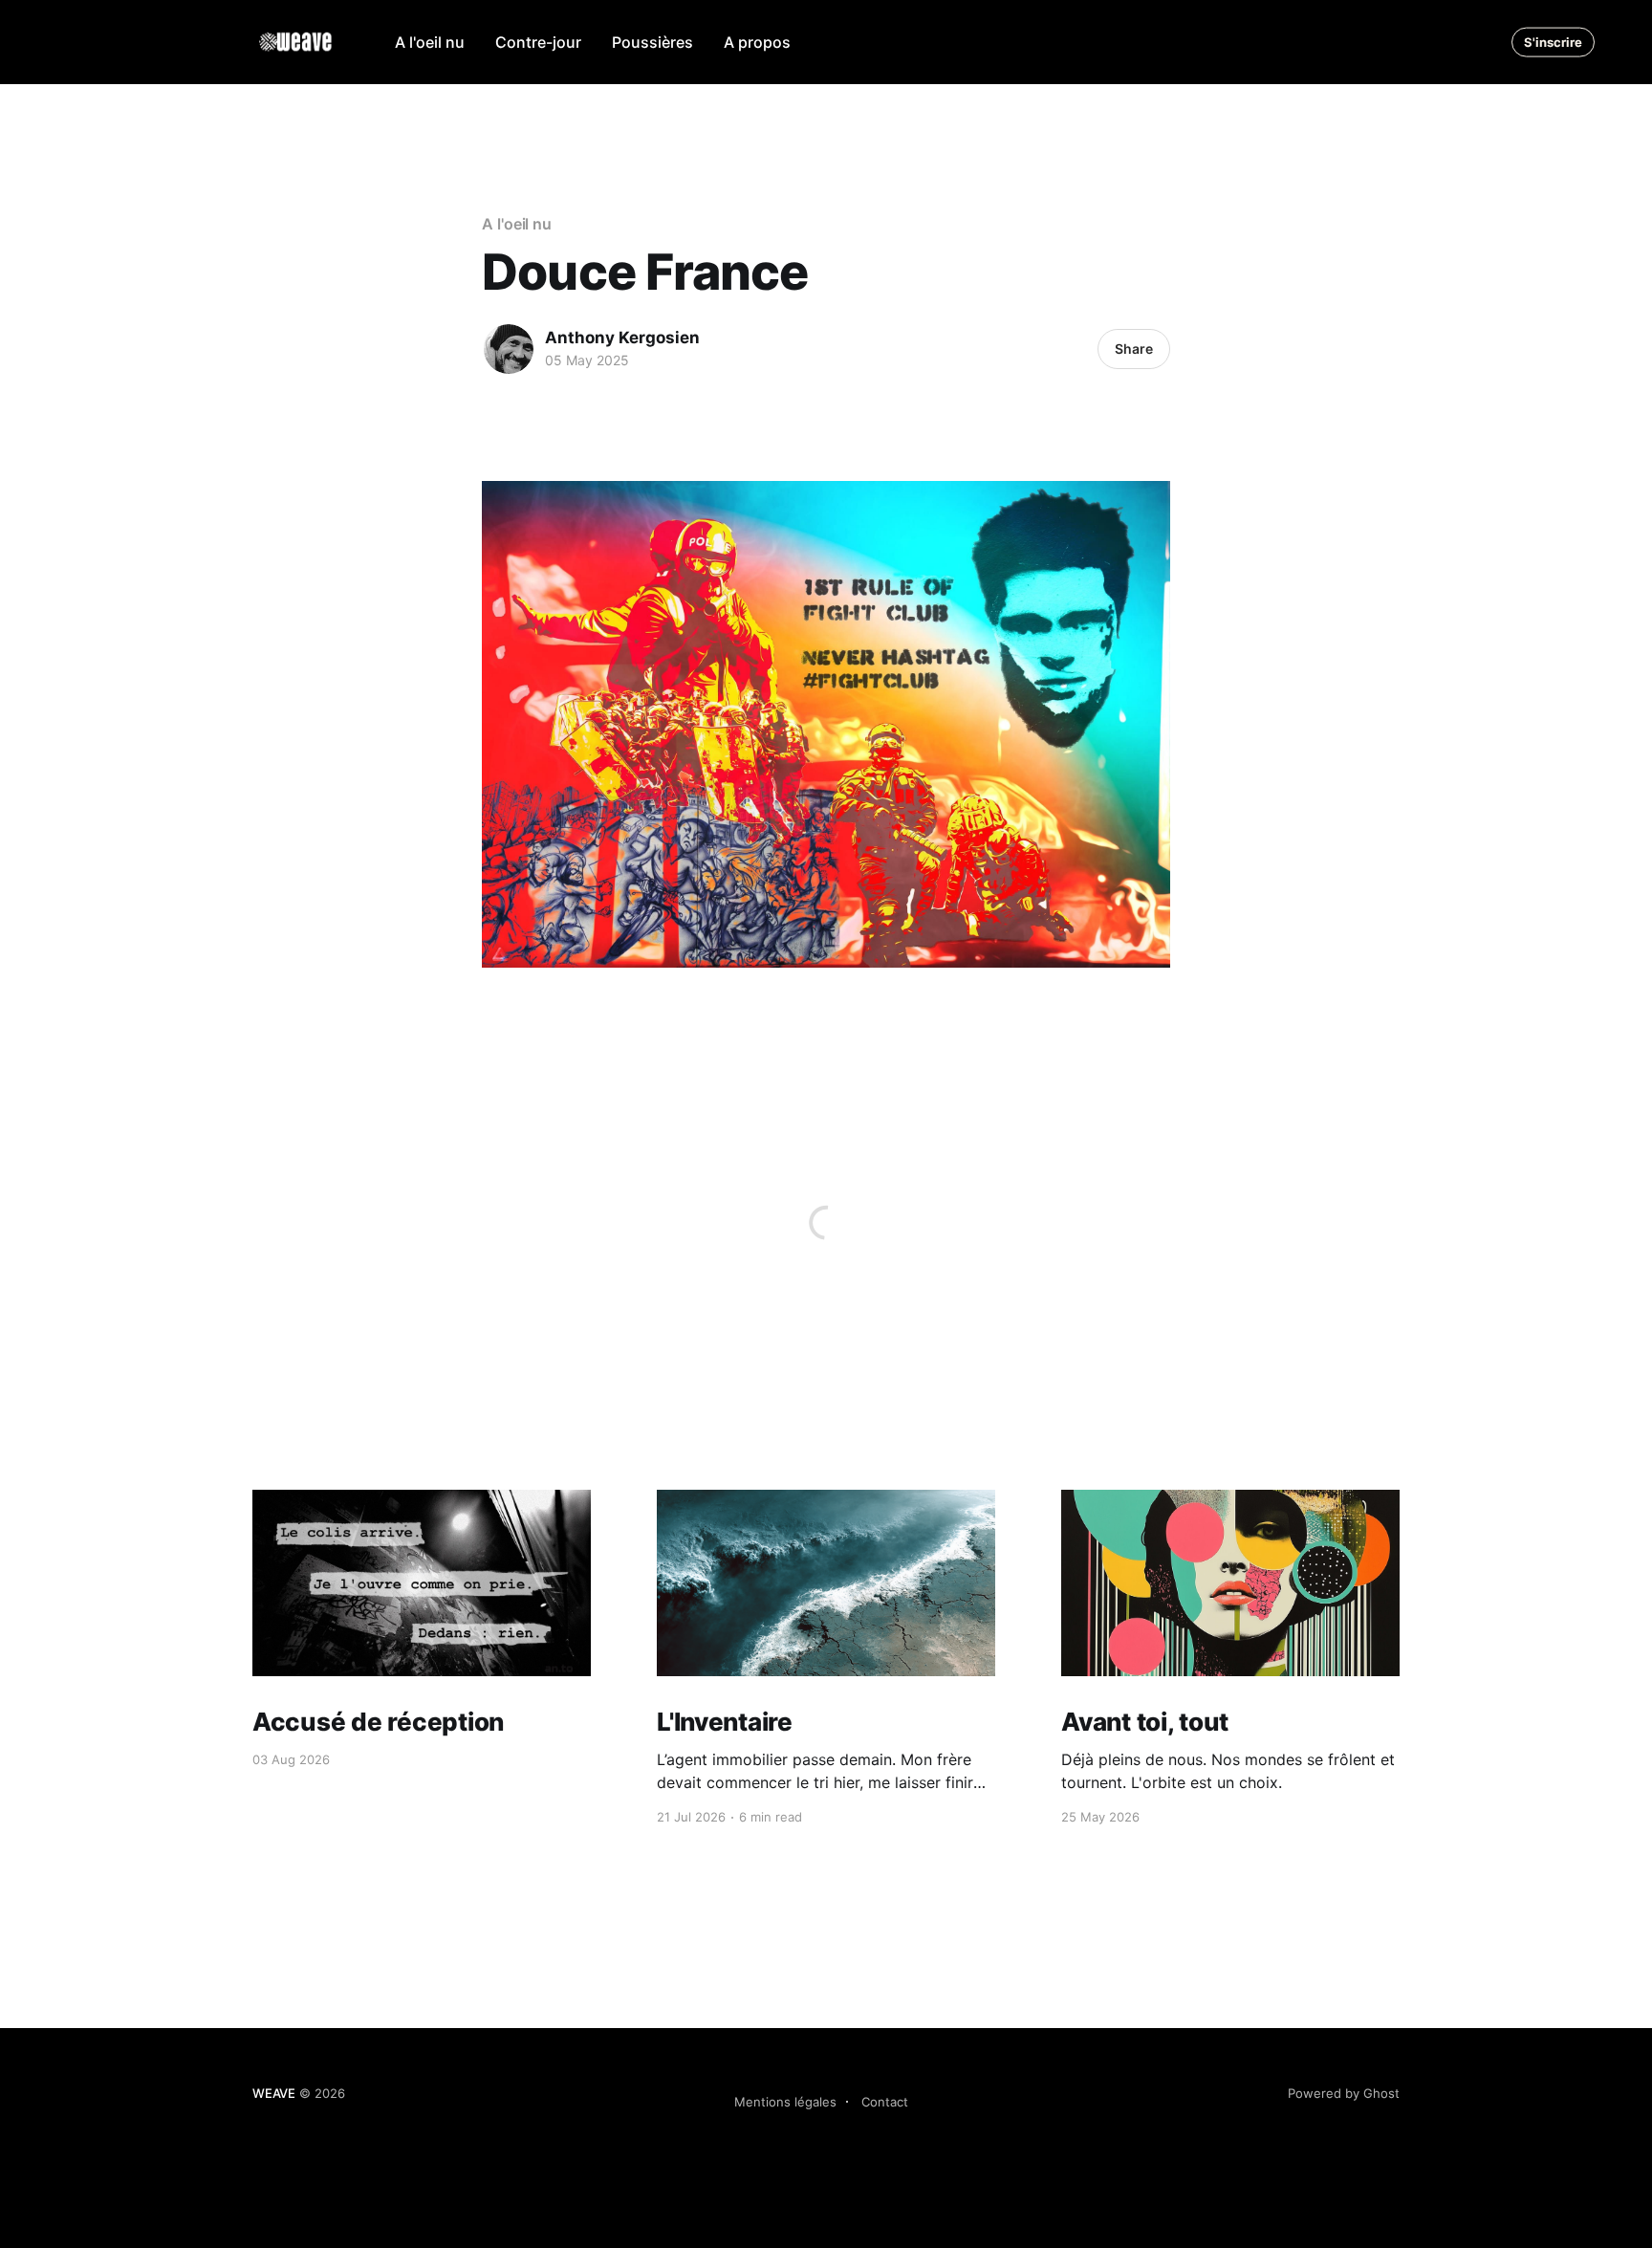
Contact (885, 2102)
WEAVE (274, 2093)
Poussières (652, 42)
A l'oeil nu (430, 42)
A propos (757, 42)
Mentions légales (785, 2102)
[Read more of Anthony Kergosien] (509, 349)
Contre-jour (538, 42)
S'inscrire (1553, 42)
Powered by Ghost (1344, 2093)
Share (1134, 349)
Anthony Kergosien (622, 338)
